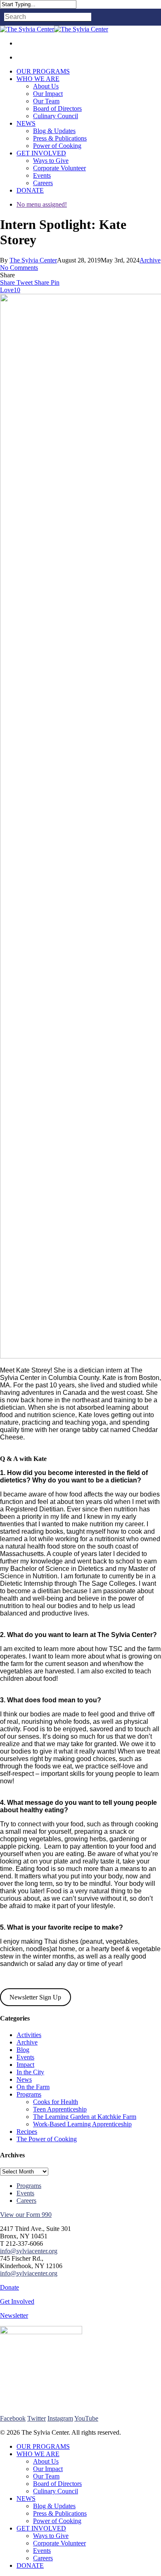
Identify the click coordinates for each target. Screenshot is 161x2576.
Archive (150, 260)
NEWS (26, 2499)
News (24, 2079)
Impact (25, 2065)
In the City (30, 2072)
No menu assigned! (42, 204)
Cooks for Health (56, 2102)
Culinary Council (56, 2491)
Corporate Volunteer (59, 2543)
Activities (29, 2035)
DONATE (30, 2565)
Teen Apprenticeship (60, 2109)
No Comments (19, 268)
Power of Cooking (57, 2521)
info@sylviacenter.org (29, 2251)
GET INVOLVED (41, 2528)
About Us (46, 2461)
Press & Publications (60, 2513)
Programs (29, 2094)
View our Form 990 (26, 2215)
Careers (26, 2201)
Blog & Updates (54, 2506)
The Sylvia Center (33, 260)
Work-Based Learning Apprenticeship (82, 2124)
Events (25, 2057)
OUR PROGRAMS (43, 2446)
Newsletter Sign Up (35, 1997)
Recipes (27, 2132)
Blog (23, 2050)
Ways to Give (51, 2536)
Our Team (46, 2476)
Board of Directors (57, 2484)
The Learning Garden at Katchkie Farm (85, 2117)
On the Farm (33, 2087)
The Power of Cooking (47, 2139)
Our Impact (48, 2469)
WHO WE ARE (38, 2454)
